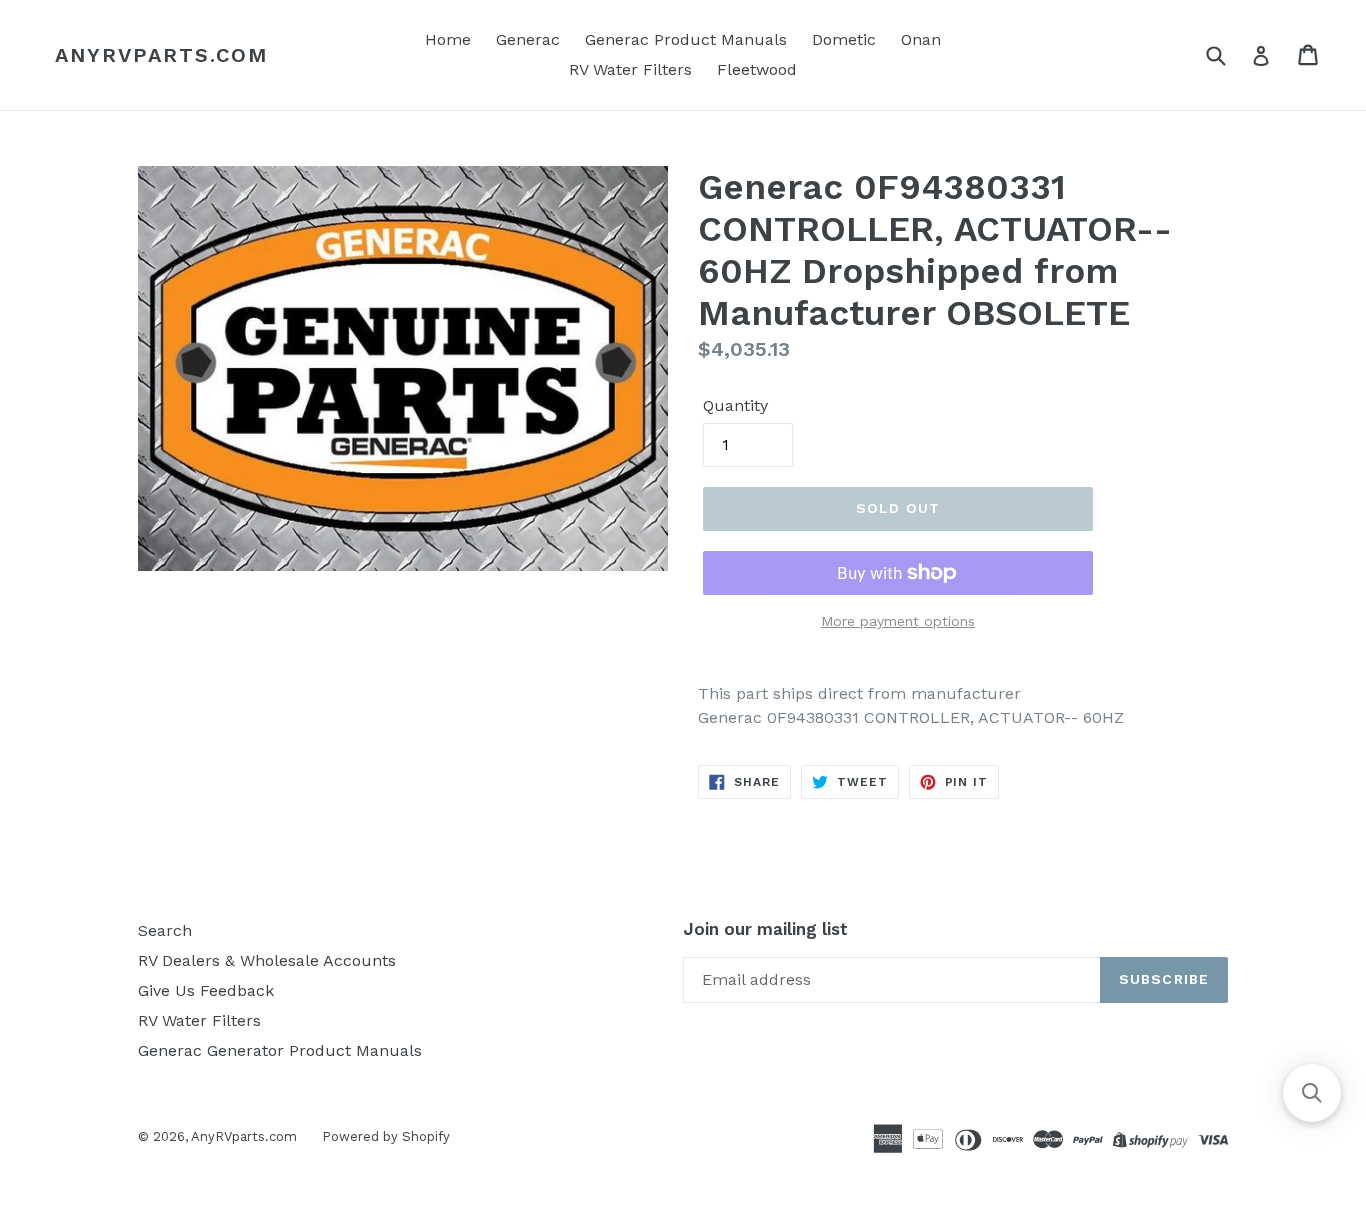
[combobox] (1228, 54)
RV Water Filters (630, 69)
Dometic (844, 39)
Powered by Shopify (386, 1136)
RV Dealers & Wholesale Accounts (267, 960)
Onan (921, 39)
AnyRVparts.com (161, 55)
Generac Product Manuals (686, 39)
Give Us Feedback (206, 990)
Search (165, 930)
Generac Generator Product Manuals (280, 1050)
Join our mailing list (765, 929)
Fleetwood (757, 69)
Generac (528, 39)
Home (448, 39)
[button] (1312, 1093)
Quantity (735, 405)
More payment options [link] (898, 621)
